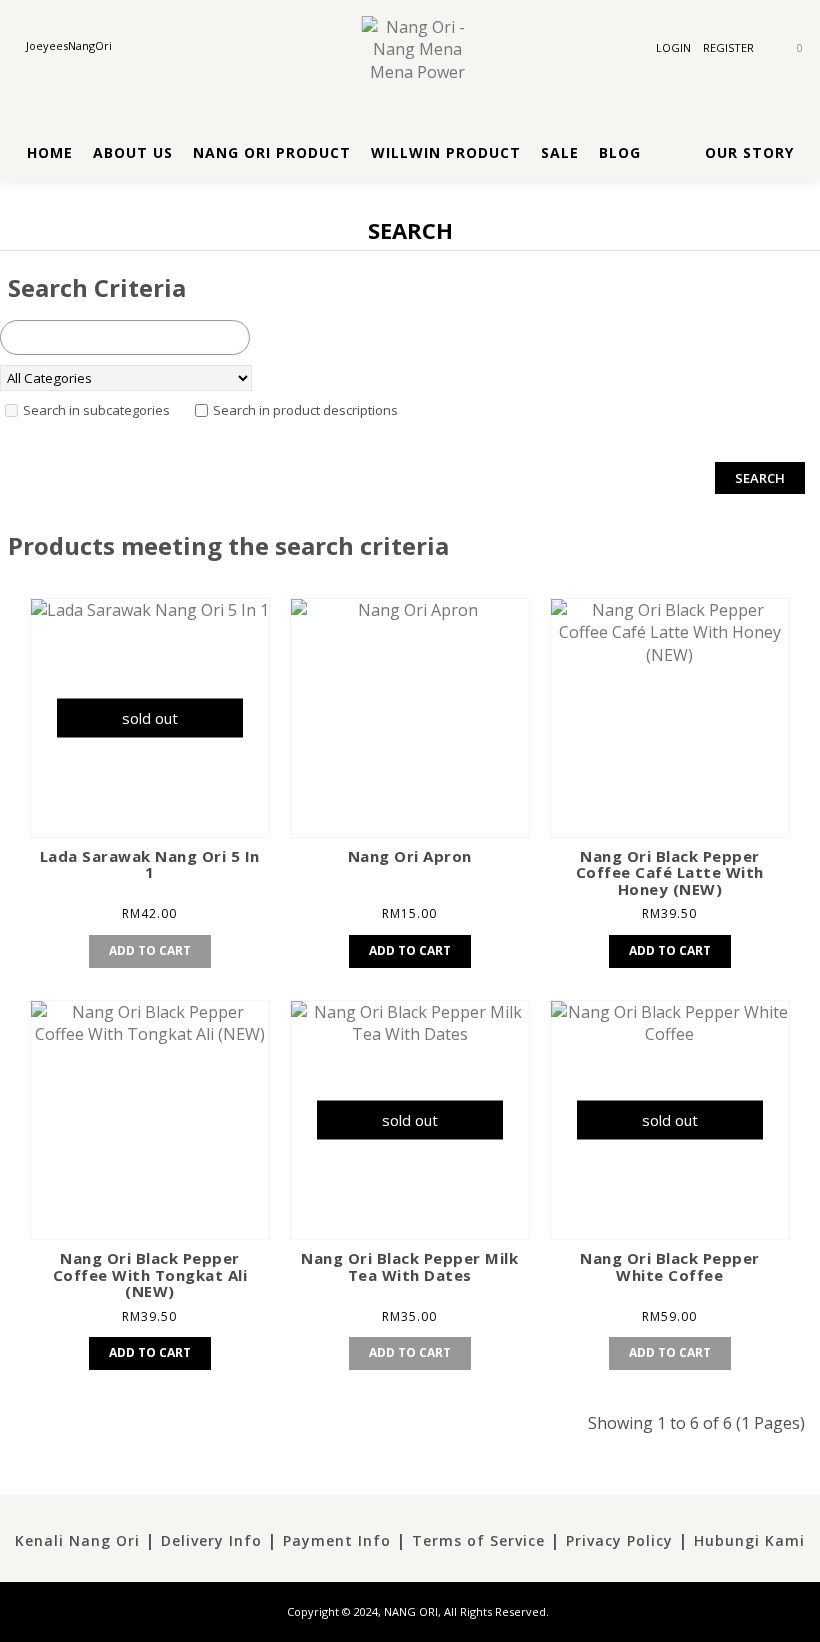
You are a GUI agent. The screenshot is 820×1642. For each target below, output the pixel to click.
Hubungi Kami (749, 1540)
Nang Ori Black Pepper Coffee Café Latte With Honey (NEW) (670, 872)
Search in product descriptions (305, 410)
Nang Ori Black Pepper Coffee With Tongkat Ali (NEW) (150, 1274)
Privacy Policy (619, 1540)
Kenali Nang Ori (77, 1540)
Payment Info (337, 1540)
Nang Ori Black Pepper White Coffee (670, 1266)
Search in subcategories (96, 410)
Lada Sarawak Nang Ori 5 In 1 (150, 864)
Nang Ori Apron (410, 856)
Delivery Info (211, 1540)
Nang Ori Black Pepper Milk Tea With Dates (409, 1266)
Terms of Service (478, 1540)
